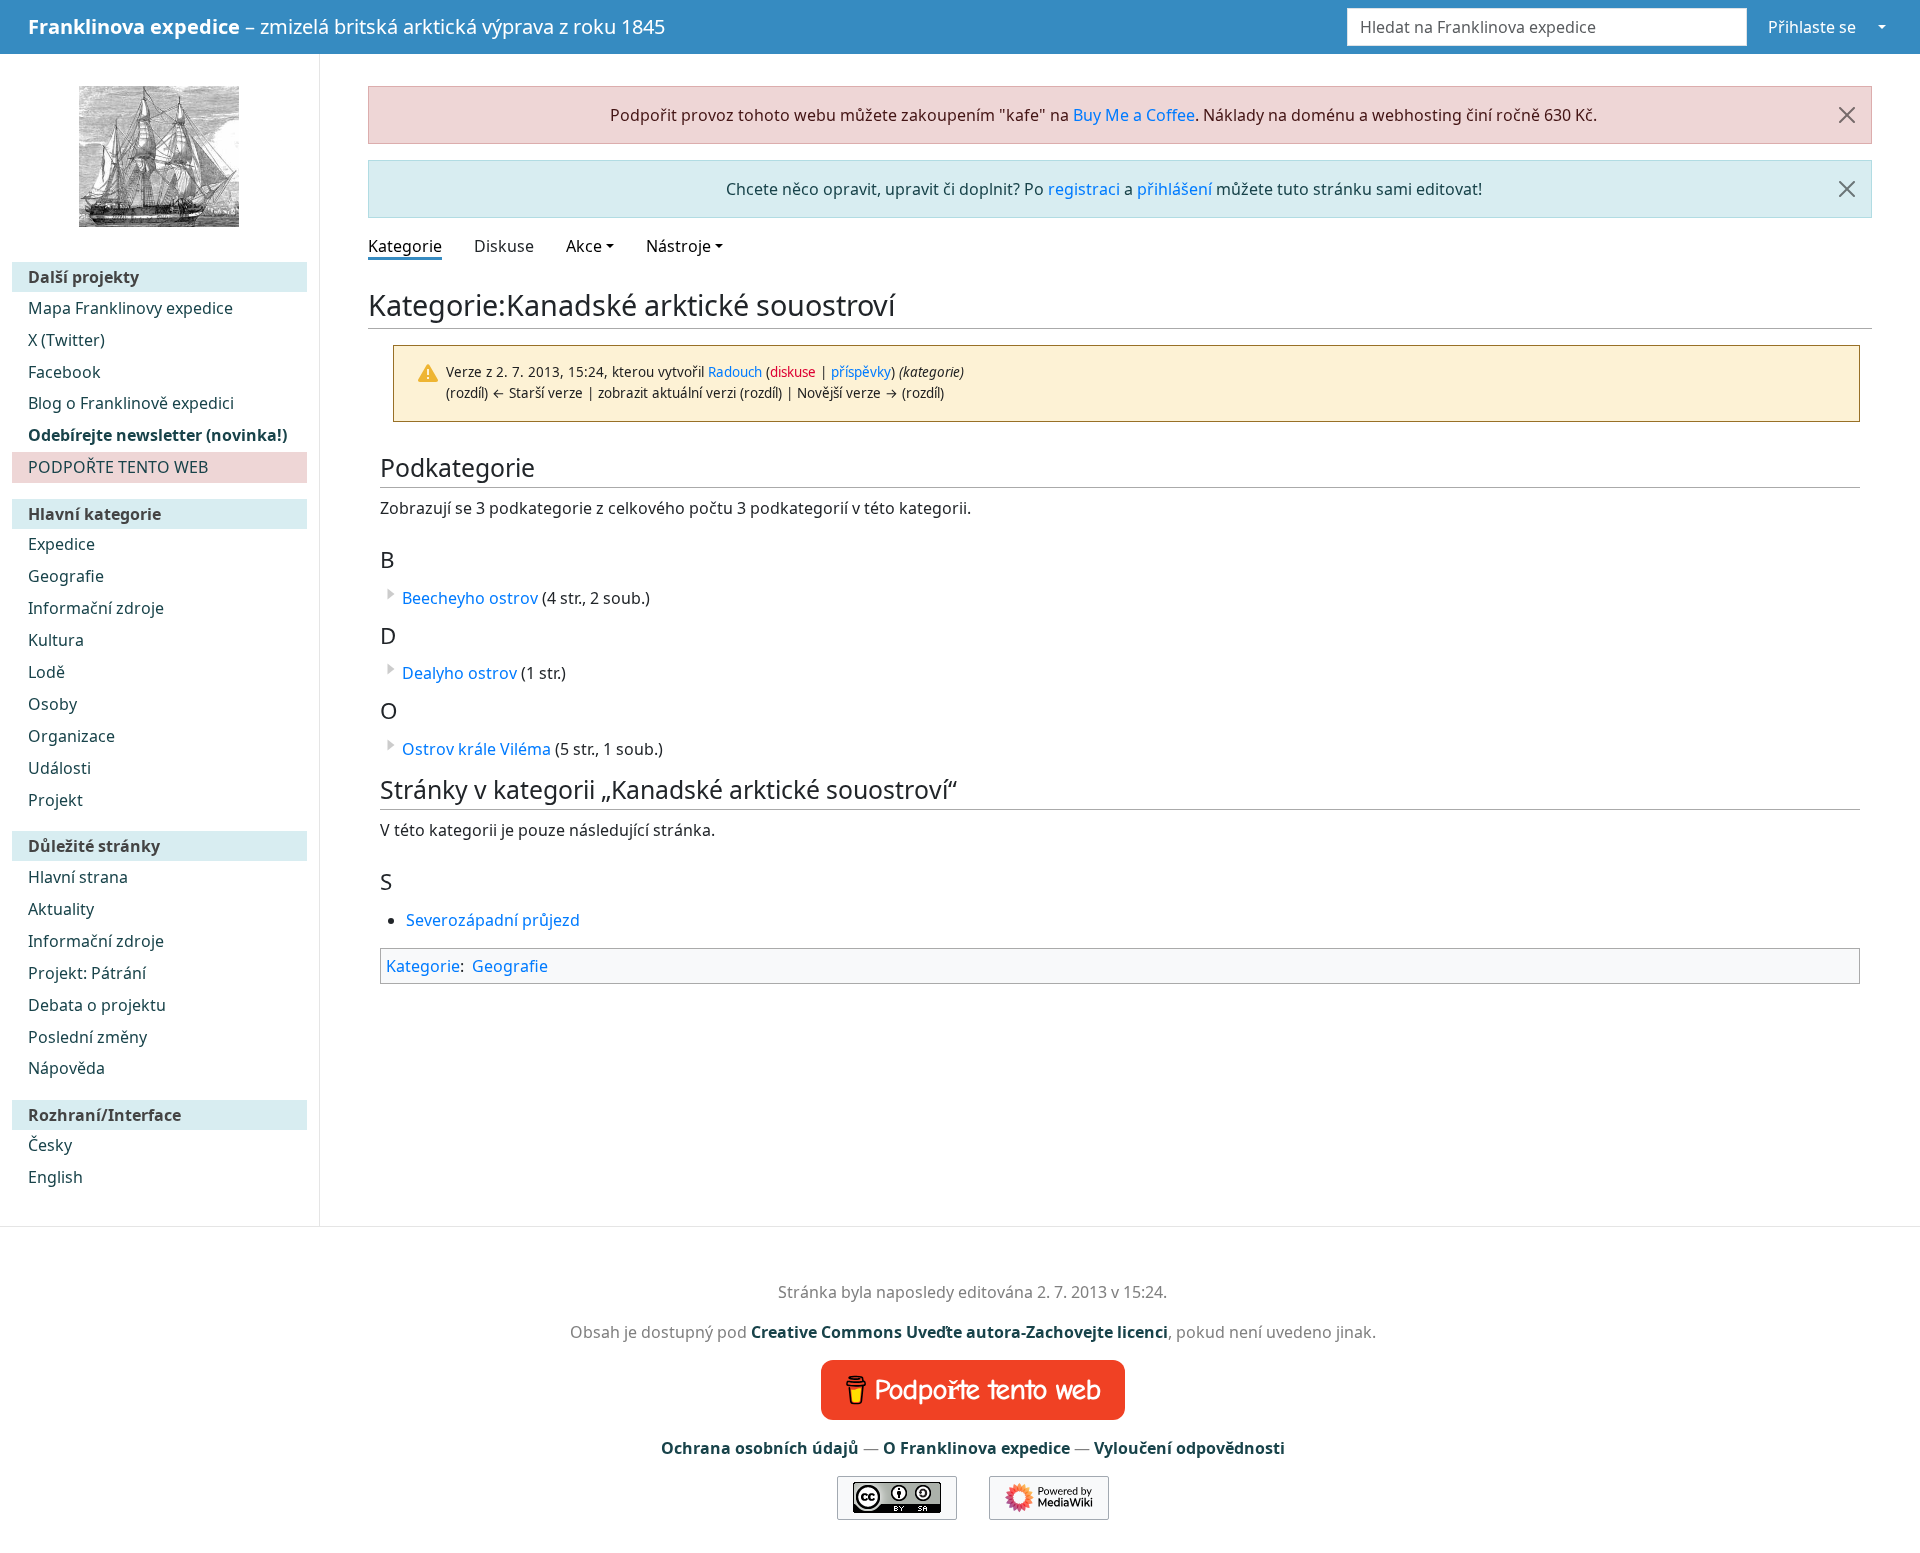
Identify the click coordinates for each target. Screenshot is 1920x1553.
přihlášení (1174, 189)
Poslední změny (87, 1037)
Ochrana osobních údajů (760, 1448)
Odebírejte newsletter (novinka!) (157, 435)
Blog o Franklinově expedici (131, 403)
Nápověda (66, 1068)
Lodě (46, 672)
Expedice (61, 544)
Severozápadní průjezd (493, 920)
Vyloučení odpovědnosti (1189, 1448)
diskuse (793, 372)
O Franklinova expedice (976, 1448)
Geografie (66, 576)
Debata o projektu (97, 1005)
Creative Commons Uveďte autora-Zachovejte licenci (959, 1332)
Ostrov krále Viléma (476, 749)
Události (59, 768)
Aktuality (61, 909)
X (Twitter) (66, 340)
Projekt (55, 800)
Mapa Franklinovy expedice (130, 308)
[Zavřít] (1847, 115)
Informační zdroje (96, 608)
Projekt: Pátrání (87, 973)
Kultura (56, 640)
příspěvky (861, 372)
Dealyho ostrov (459, 673)
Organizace (71, 736)
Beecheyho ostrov (470, 598)
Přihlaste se (1812, 27)
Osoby (52, 704)
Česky (50, 1145)
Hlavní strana (78, 877)
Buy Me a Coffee (1134, 115)
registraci (1084, 189)
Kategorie (405, 246)
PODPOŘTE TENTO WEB (118, 467)
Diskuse (504, 246)
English (55, 1177)
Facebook (64, 372)
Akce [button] (584, 246)
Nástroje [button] (678, 246)
